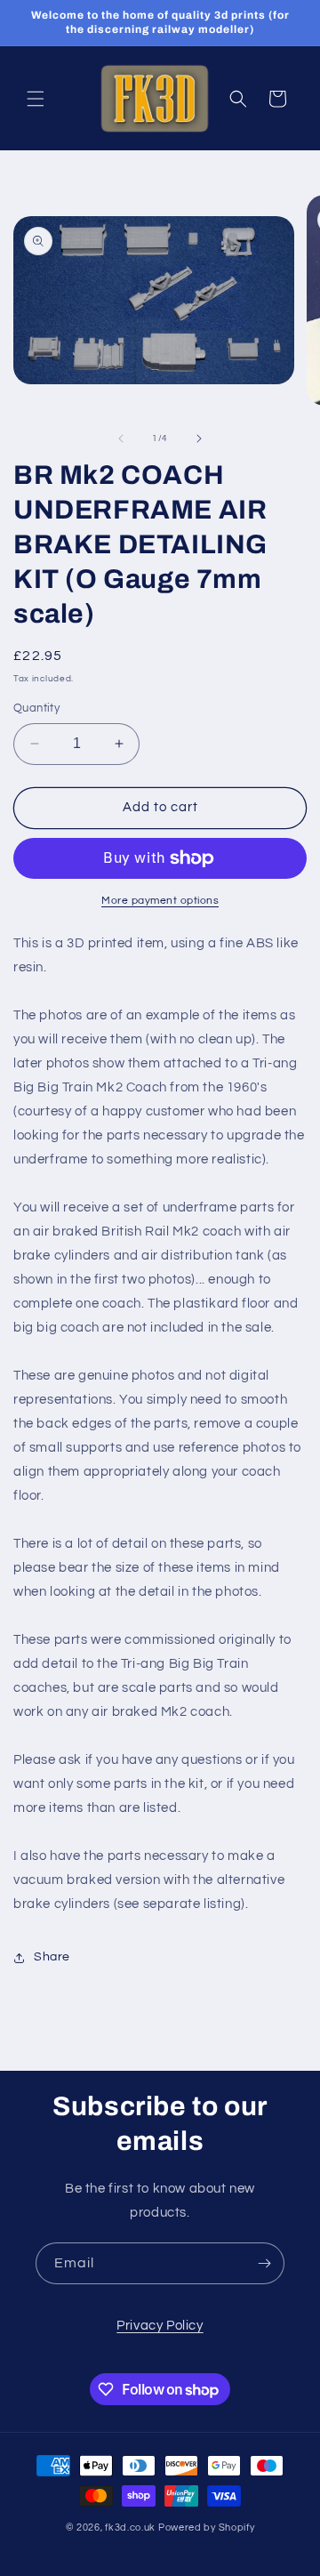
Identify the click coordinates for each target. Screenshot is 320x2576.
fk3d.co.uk (130, 2528)
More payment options (160, 901)
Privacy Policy (160, 2326)
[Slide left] (121, 439)
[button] (36, 99)
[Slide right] (199, 439)
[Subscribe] (264, 2263)
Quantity (36, 708)
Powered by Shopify (207, 2528)
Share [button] (52, 1957)
